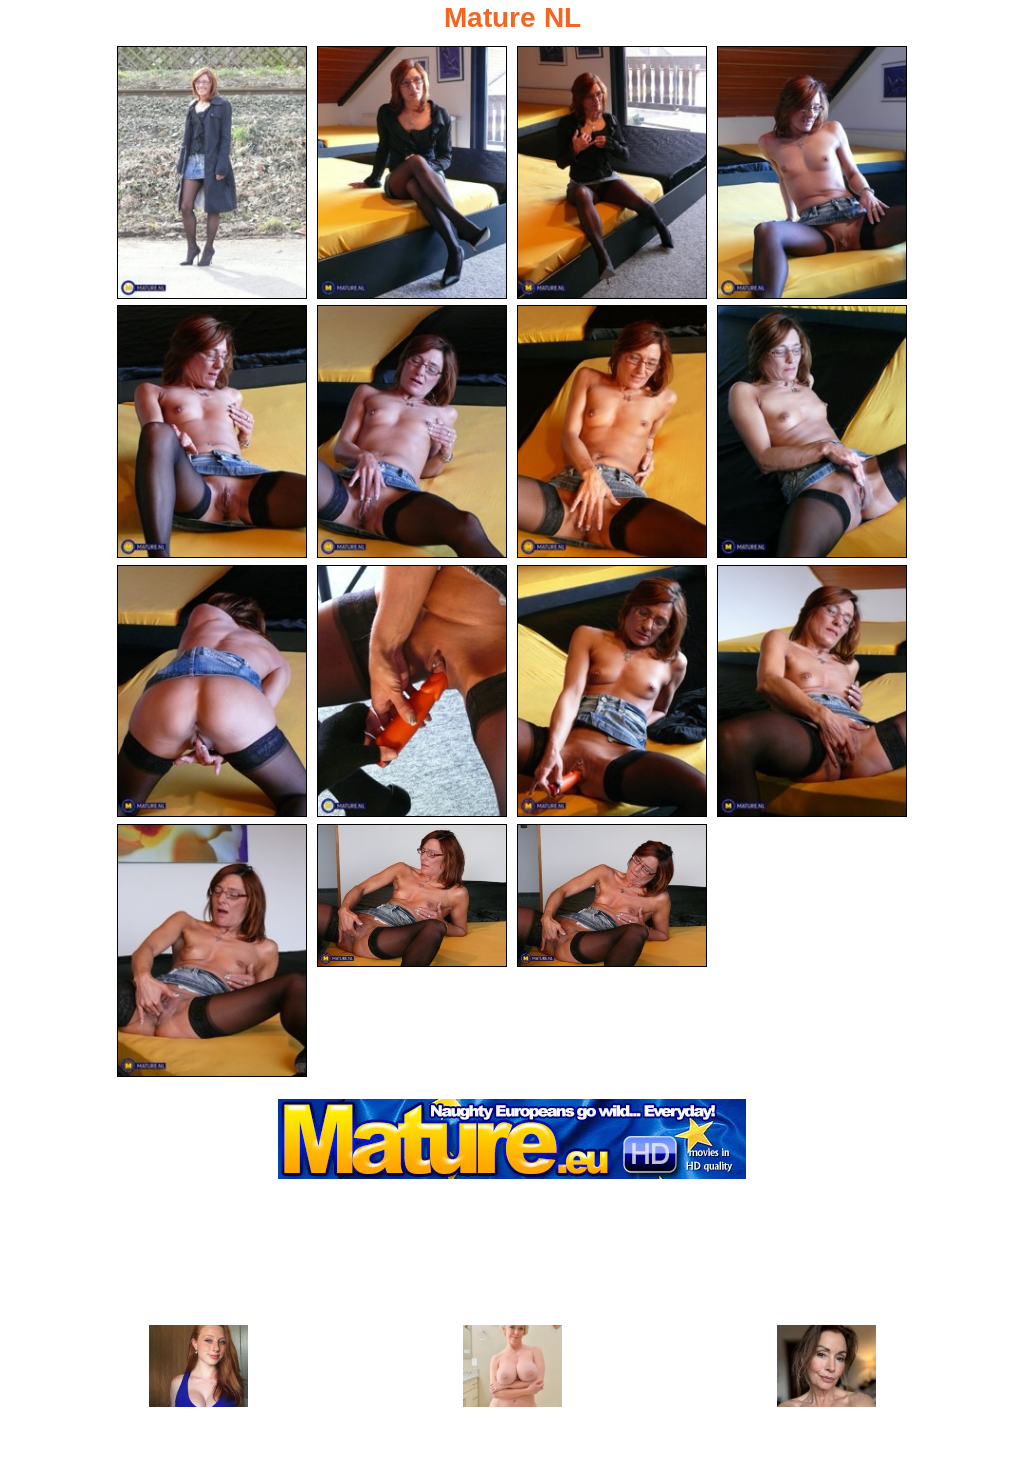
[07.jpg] (612, 431)
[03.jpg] (612, 172)
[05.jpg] (212, 431)
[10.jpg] (412, 691)
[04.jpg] (812, 172)
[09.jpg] (212, 691)
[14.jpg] (412, 895)
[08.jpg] (812, 431)
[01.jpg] (212, 172)
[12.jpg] (812, 691)
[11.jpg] (612, 691)
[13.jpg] (212, 950)
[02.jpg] (412, 172)
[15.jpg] (612, 895)
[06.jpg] (412, 431)
